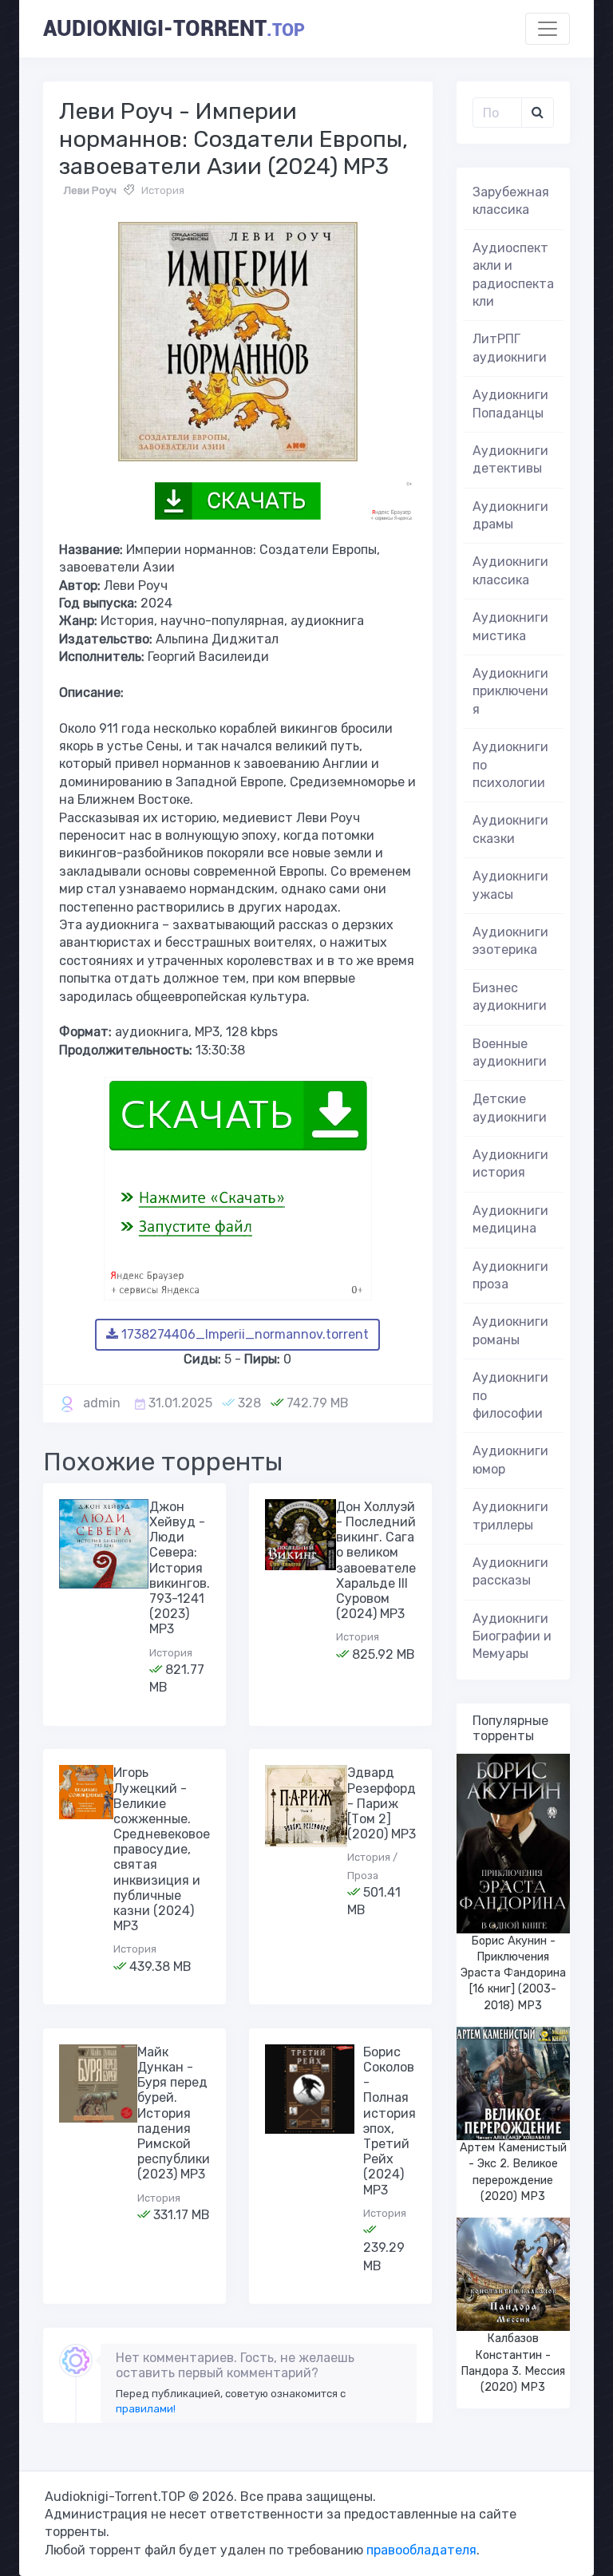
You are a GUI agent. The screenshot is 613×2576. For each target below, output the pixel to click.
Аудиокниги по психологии (510, 765)
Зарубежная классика (511, 201)
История (163, 190)
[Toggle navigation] (548, 29)
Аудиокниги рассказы (510, 1571)
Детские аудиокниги (510, 1108)
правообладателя (421, 2550)
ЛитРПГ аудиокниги (510, 348)
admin (102, 1403)
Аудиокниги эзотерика (510, 941)
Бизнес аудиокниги (510, 997)
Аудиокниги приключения (510, 691)
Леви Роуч (90, 190)
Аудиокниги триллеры (510, 1516)
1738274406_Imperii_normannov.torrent (243, 1334)
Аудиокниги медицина (510, 1219)
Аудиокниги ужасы (510, 885)
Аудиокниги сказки (510, 829)
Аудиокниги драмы (510, 515)
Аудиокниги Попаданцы (510, 404)
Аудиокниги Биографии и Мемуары (512, 1636)
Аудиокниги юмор (510, 1460)
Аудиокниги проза (510, 1275)
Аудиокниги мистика (510, 626)
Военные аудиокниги (510, 1053)
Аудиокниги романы (510, 1330)
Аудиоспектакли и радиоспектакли (513, 275)
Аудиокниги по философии (510, 1395)
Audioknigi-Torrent (174, 29)
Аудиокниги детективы (510, 459)
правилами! (146, 2409)
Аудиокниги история (510, 1163)
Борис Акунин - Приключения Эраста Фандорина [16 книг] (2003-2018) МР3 (513, 1973)
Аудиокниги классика (510, 570)
